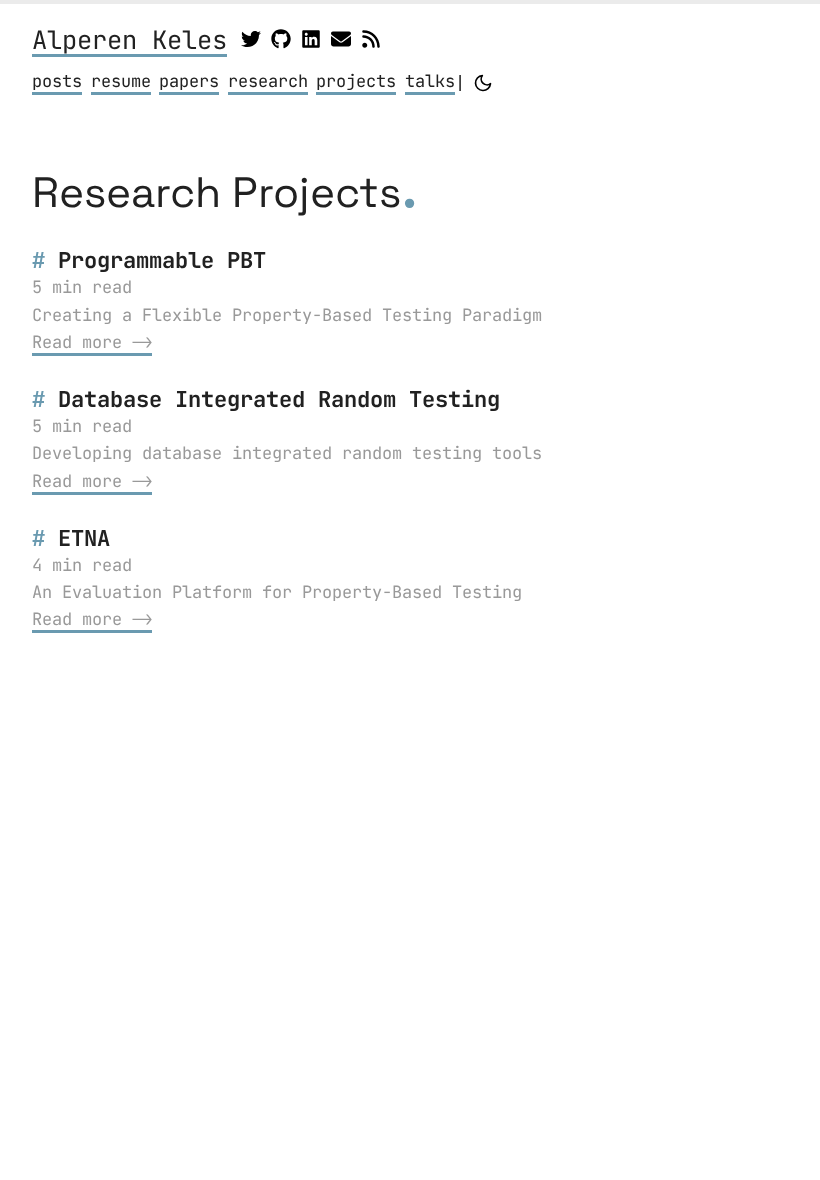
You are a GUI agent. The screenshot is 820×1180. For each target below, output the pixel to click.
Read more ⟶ (92, 342)
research (268, 81)
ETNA (84, 538)
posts (57, 81)
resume (121, 81)
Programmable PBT (162, 260)
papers (189, 81)
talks (430, 81)
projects (356, 81)
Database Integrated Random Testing (279, 399)
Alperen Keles (129, 42)
